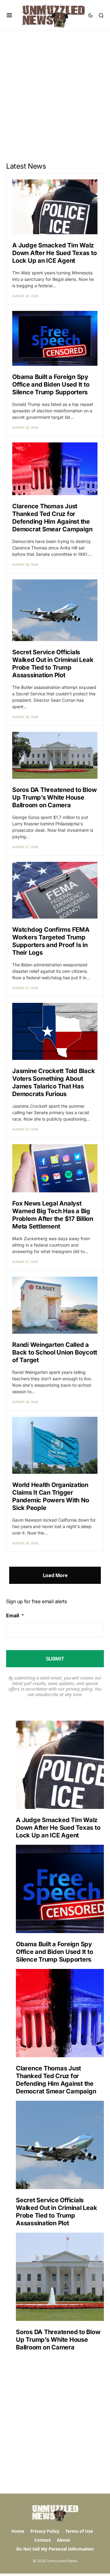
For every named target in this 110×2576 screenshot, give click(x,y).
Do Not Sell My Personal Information (55, 2549)
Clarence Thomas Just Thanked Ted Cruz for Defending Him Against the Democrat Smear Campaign (52, 518)
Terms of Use (79, 2531)
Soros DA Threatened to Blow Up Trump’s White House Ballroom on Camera (54, 797)
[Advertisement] (55, 89)
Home (18, 2531)
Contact (42, 2540)
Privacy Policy (45, 2531)
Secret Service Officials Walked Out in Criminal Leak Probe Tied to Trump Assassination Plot (53, 664)
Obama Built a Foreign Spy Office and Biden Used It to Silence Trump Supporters (51, 384)
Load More (55, 1575)
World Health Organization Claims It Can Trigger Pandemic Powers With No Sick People (51, 1496)
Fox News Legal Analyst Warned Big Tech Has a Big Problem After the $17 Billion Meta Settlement (53, 1215)
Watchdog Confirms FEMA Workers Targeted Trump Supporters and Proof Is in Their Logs (51, 941)
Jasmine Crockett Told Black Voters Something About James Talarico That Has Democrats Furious (53, 1082)
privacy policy (79, 1689)
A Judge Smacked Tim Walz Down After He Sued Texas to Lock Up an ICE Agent (54, 253)
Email (15, 1615)
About (63, 2540)
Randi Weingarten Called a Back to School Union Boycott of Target (55, 1352)
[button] (9, 15)
